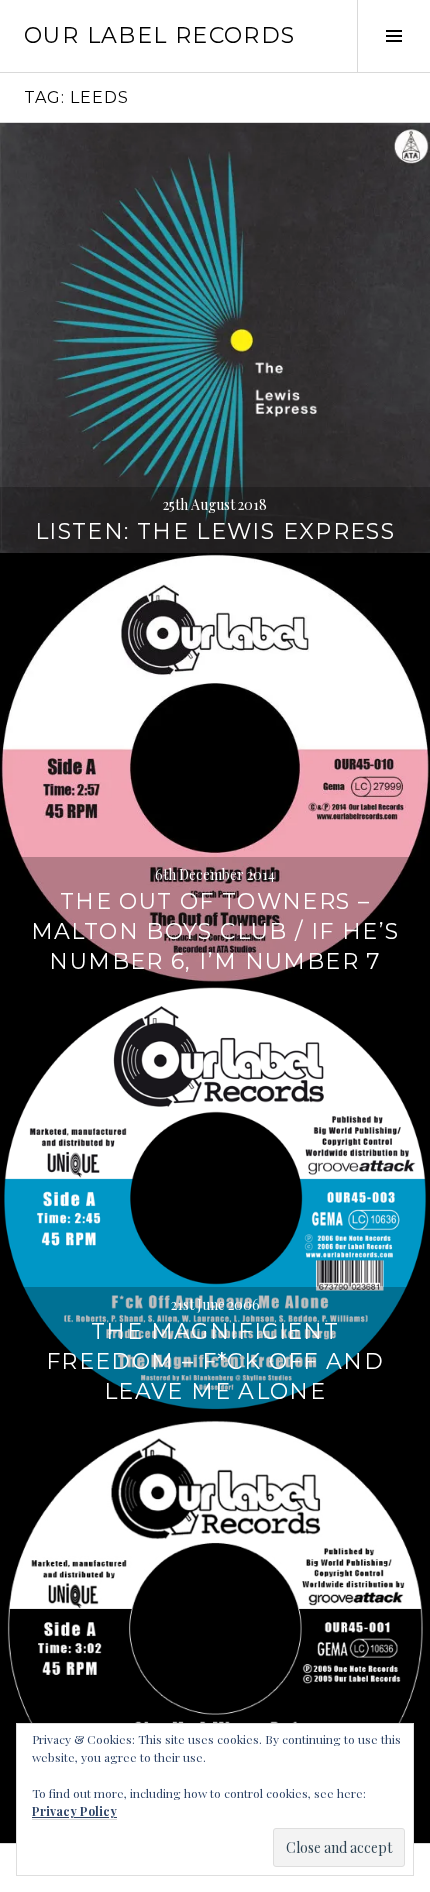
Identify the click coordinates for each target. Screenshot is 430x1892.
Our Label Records (159, 35)
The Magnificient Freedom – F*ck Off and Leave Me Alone (215, 1361)
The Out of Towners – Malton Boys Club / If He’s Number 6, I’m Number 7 (215, 931)
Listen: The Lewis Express (215, 531)
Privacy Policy (74, 1811)
